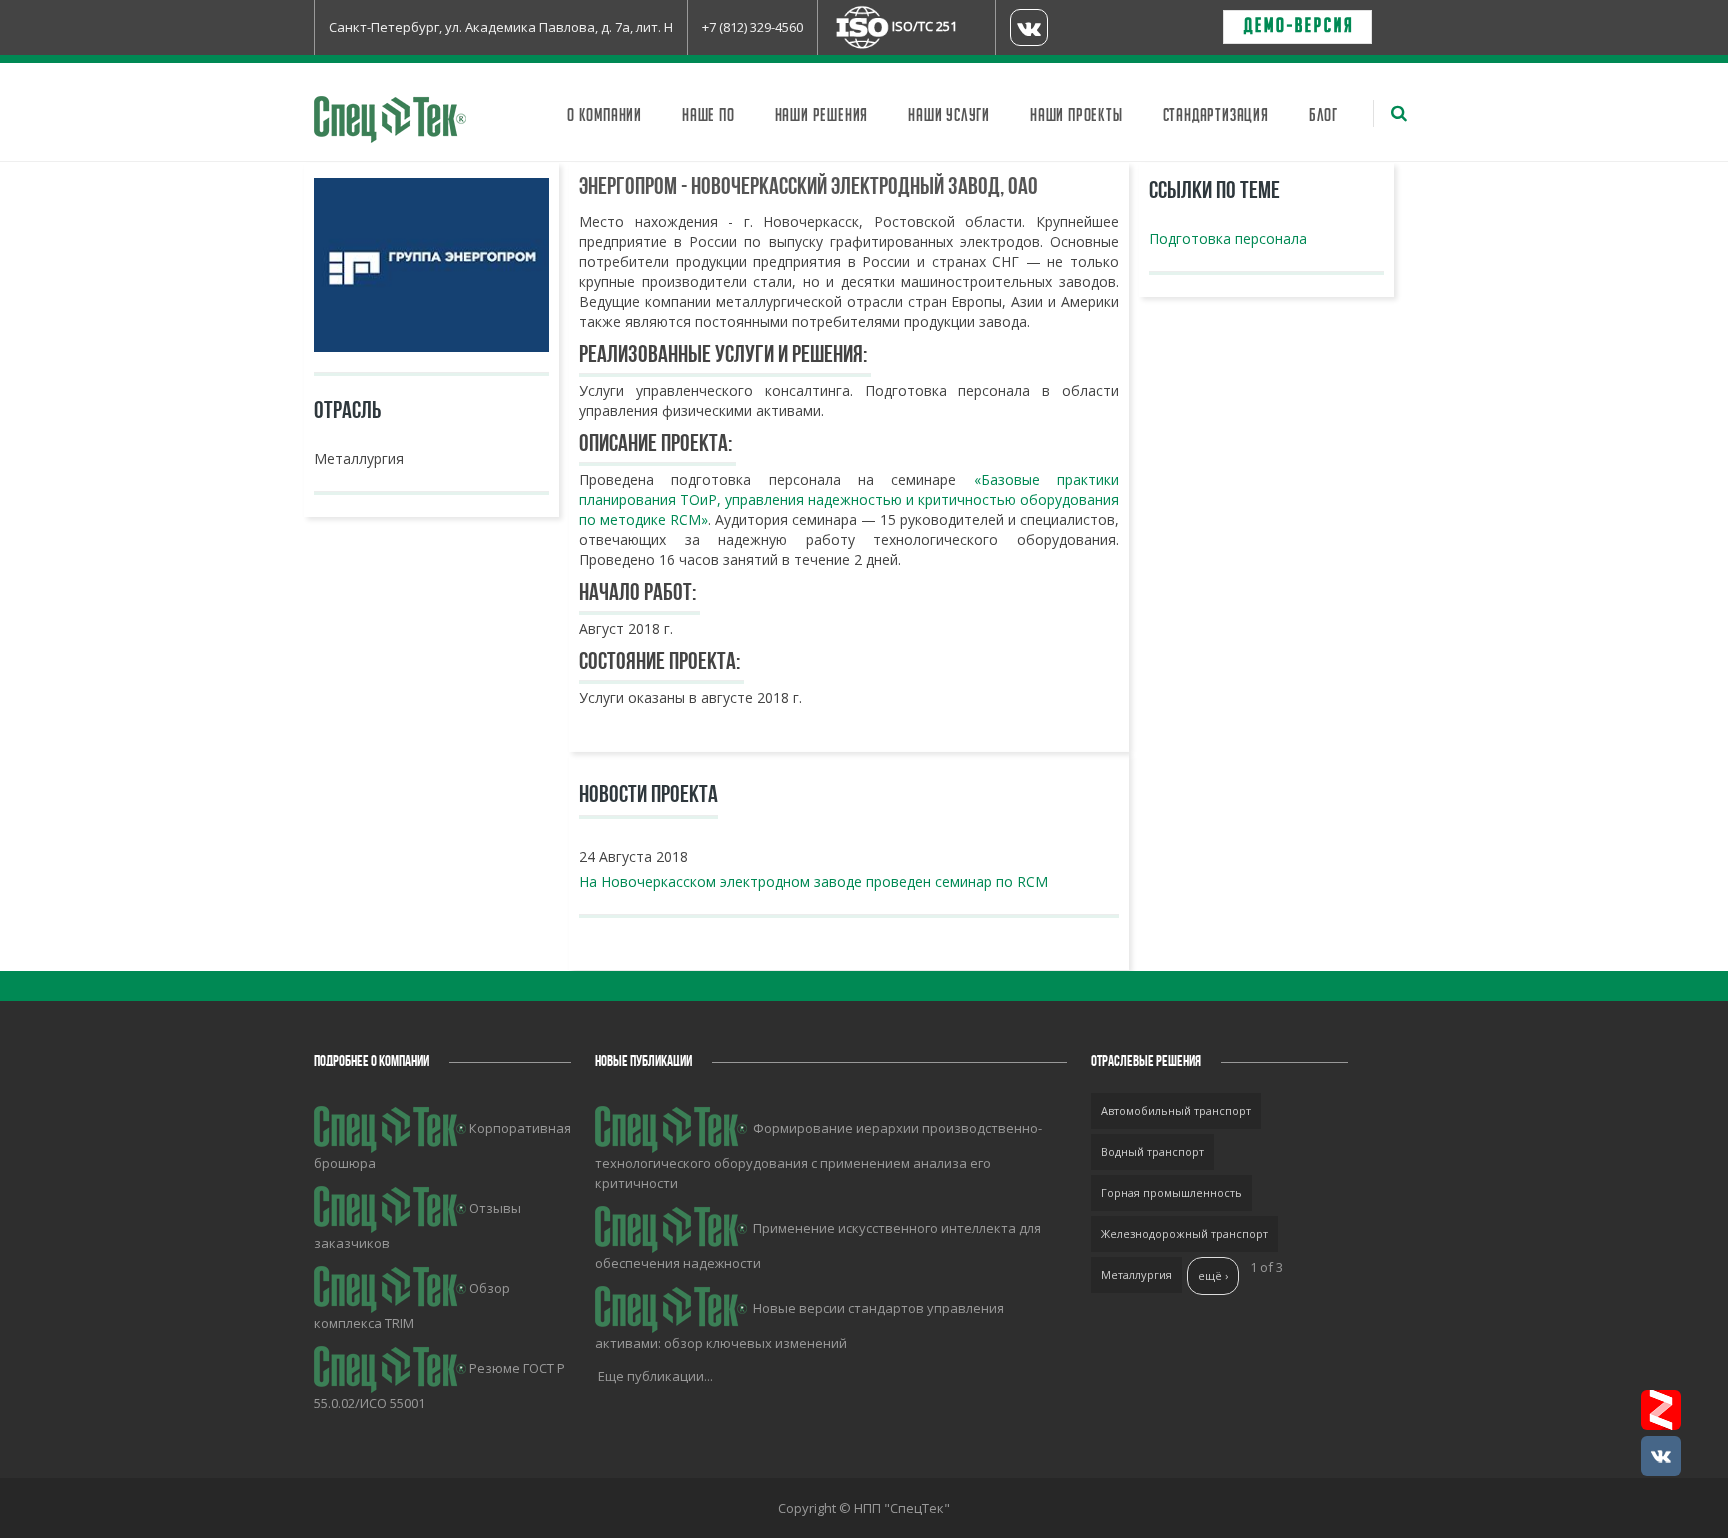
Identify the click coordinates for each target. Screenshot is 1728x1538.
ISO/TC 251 (924, 26)
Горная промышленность (1171, 1192)
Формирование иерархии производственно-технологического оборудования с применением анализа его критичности (818, 1155)
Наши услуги (949, 116)
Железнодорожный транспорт (1184, 1233)
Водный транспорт (1152, 1151)
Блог (1323, 116)
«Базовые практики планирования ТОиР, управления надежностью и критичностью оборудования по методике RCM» (849, 499)
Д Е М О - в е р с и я (1297, 27)
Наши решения (822, 116)
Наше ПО (708, 116)
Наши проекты (1076, 116)
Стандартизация (1216, 116)
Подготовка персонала (1228, 238)
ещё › (1213, 1275)
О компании (604, 116)
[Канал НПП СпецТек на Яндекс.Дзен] (1661, 1410)
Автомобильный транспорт (1176, 1110)
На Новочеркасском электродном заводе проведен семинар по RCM (813, 881)
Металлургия (1136, 1274)
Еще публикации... (655, 1376)
